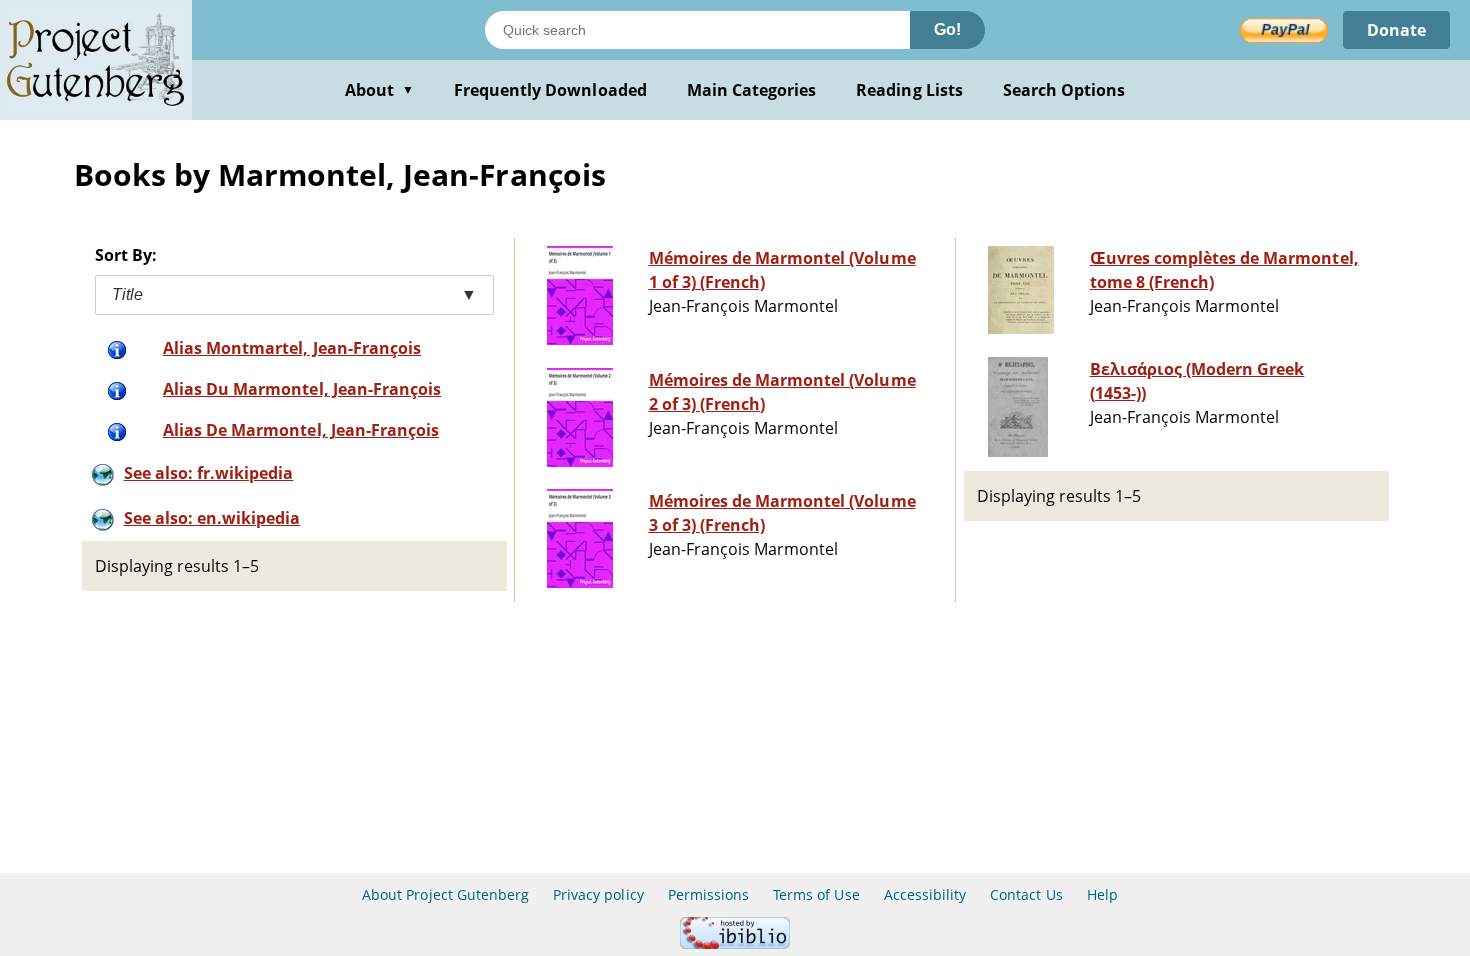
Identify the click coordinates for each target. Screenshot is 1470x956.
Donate (1396, 30)
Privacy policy (598, 894)
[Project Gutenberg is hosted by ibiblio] (735, 943)
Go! (947, 29)
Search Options (1064, 90)
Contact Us (1026, 894)
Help (1102, 894)
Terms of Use (816, 894)
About (379, 90)
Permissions (708, 894)
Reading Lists (909, 90)
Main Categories (752, 90)
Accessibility (925, 894)
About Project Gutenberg (445, 894)
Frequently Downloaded (550, 90)
